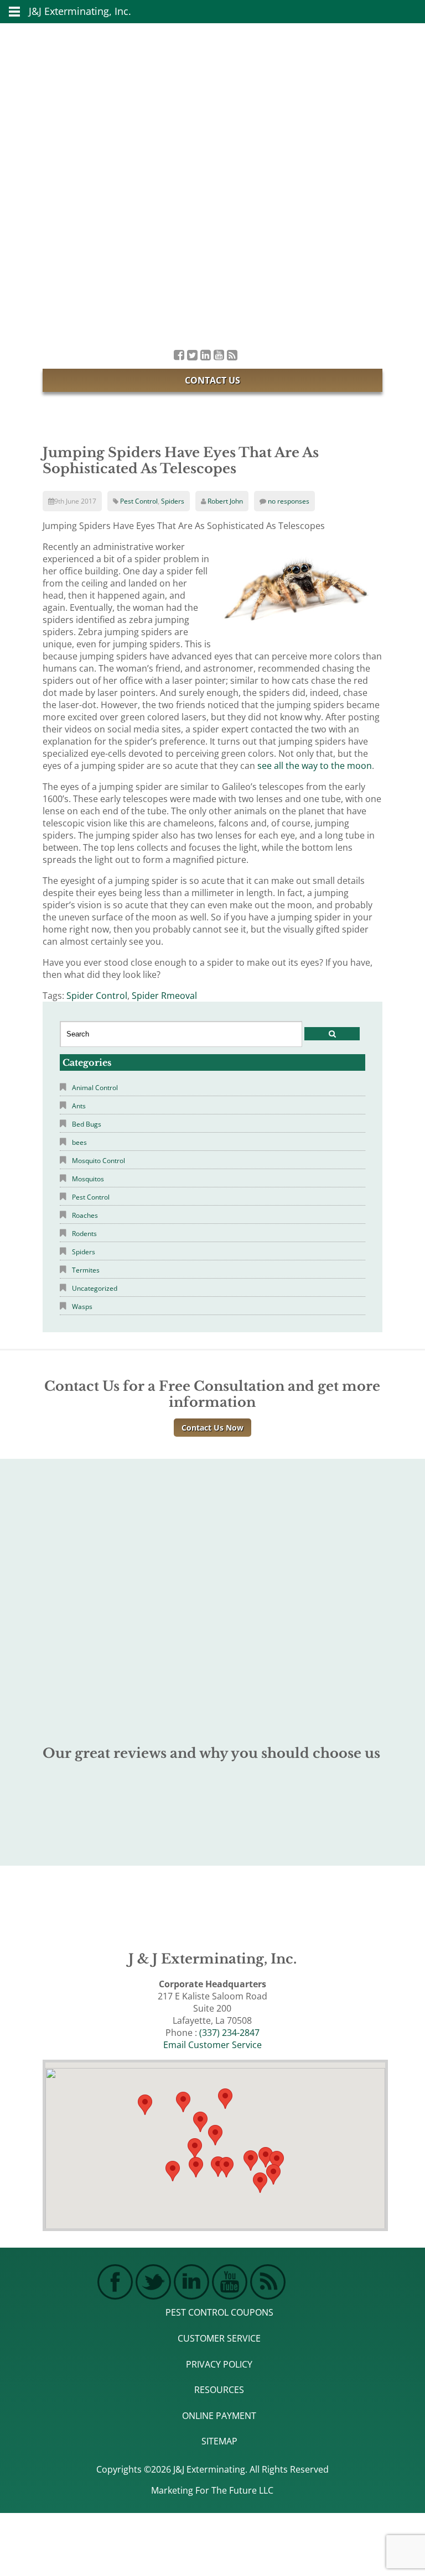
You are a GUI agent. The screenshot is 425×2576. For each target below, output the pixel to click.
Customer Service (219, 2338)
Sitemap (219, 2441)
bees (79, 1142)
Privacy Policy (219, 2364)
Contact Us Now (212, 1428)
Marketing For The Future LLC (212, 2490)
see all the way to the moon (315, 766)
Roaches (85, 1215)
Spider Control (97, 996)
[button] (226, 2167)
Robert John (225, 501)
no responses (289, 501)
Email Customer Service (212, 2045)
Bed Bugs (87, 1124)
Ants (79, 1106)
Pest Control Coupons (219, 2312)
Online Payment (219, 2416)
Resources (219, 2390)
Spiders (173, 501)
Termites (86, 1270)
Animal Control (95, 1088)
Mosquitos (88, 1179)
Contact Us (212, 380)
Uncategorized (95, 1288)
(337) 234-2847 (229, 2033)
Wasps (82, 1307)
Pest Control (139, 501)
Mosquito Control (99, 1161)
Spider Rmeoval (164, 996)
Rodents (84, 1234)
